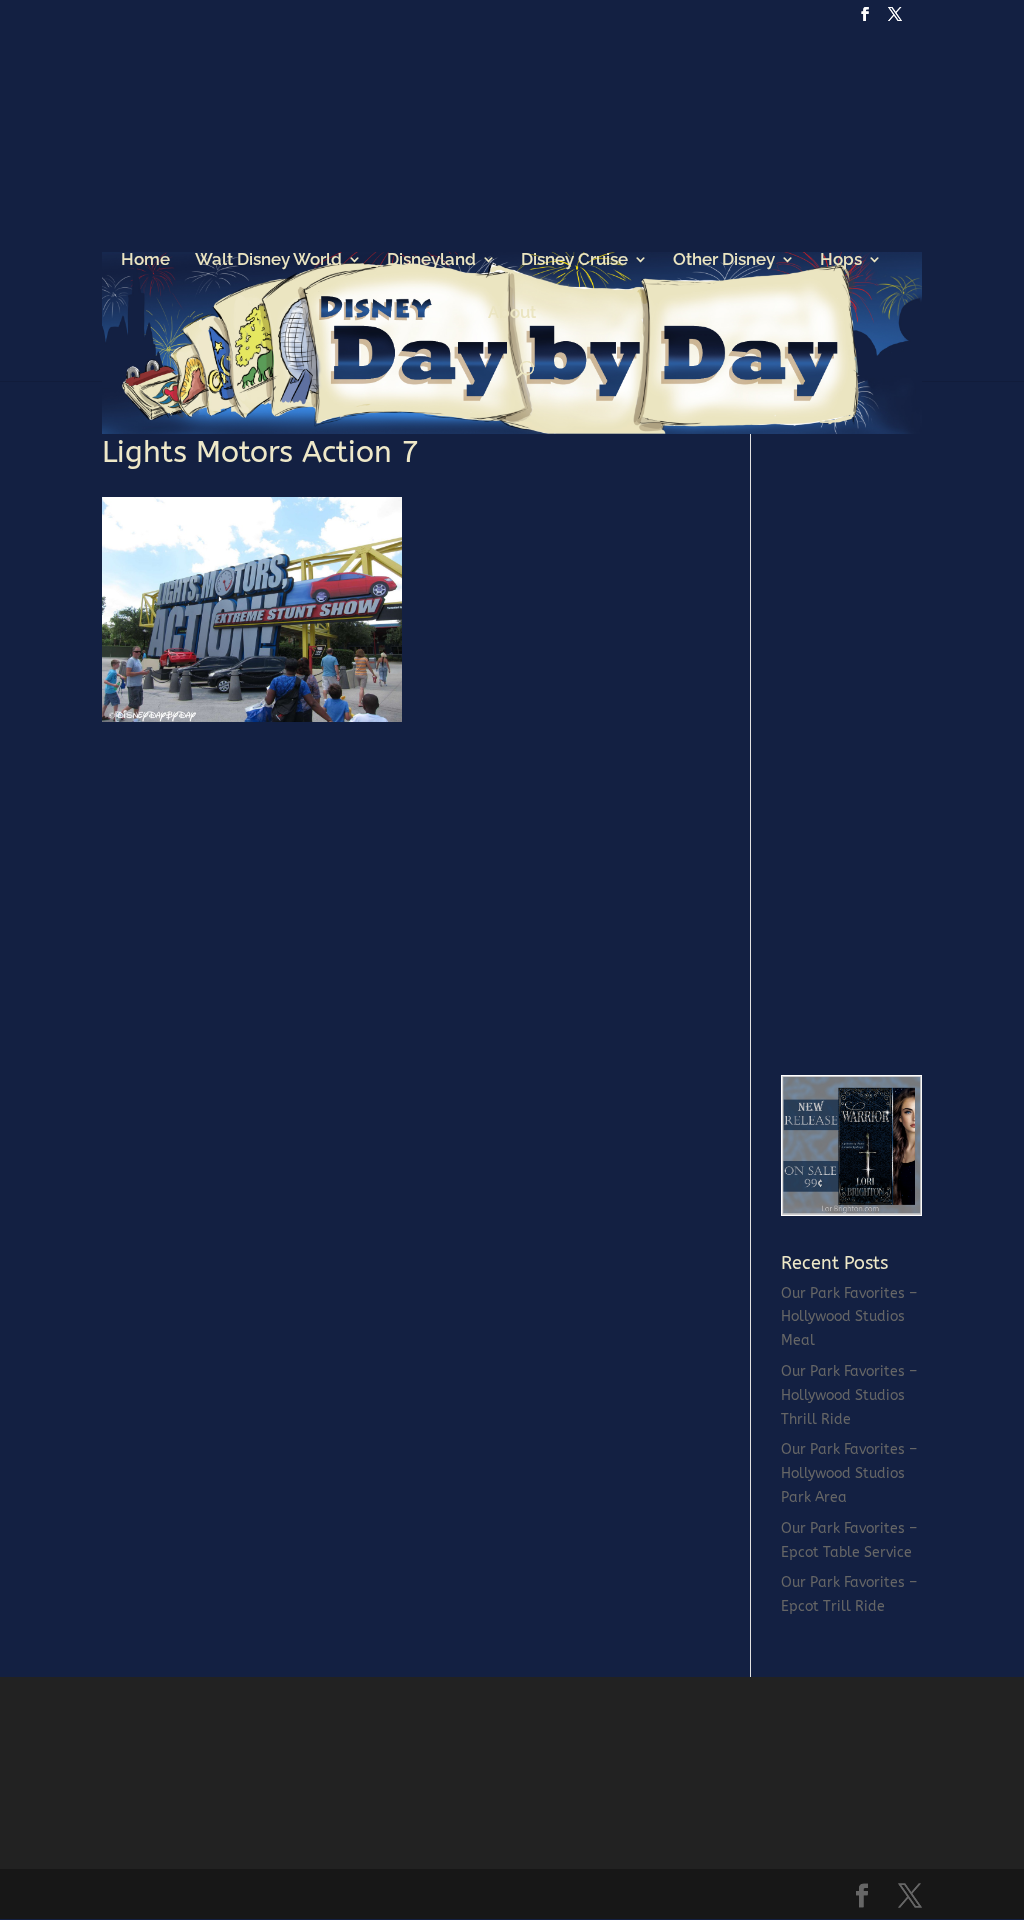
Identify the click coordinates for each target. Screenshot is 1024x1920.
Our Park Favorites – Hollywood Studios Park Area (849, 1473)
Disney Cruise (574, 260)
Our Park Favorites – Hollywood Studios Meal (849, 1317)
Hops (841, 260)
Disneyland (431, 260)
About (512, 313)
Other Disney (724, 260)
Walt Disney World (268, 260)
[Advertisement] (902, 737)
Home (145, 260)
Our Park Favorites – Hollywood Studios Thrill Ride (849, 1395)
